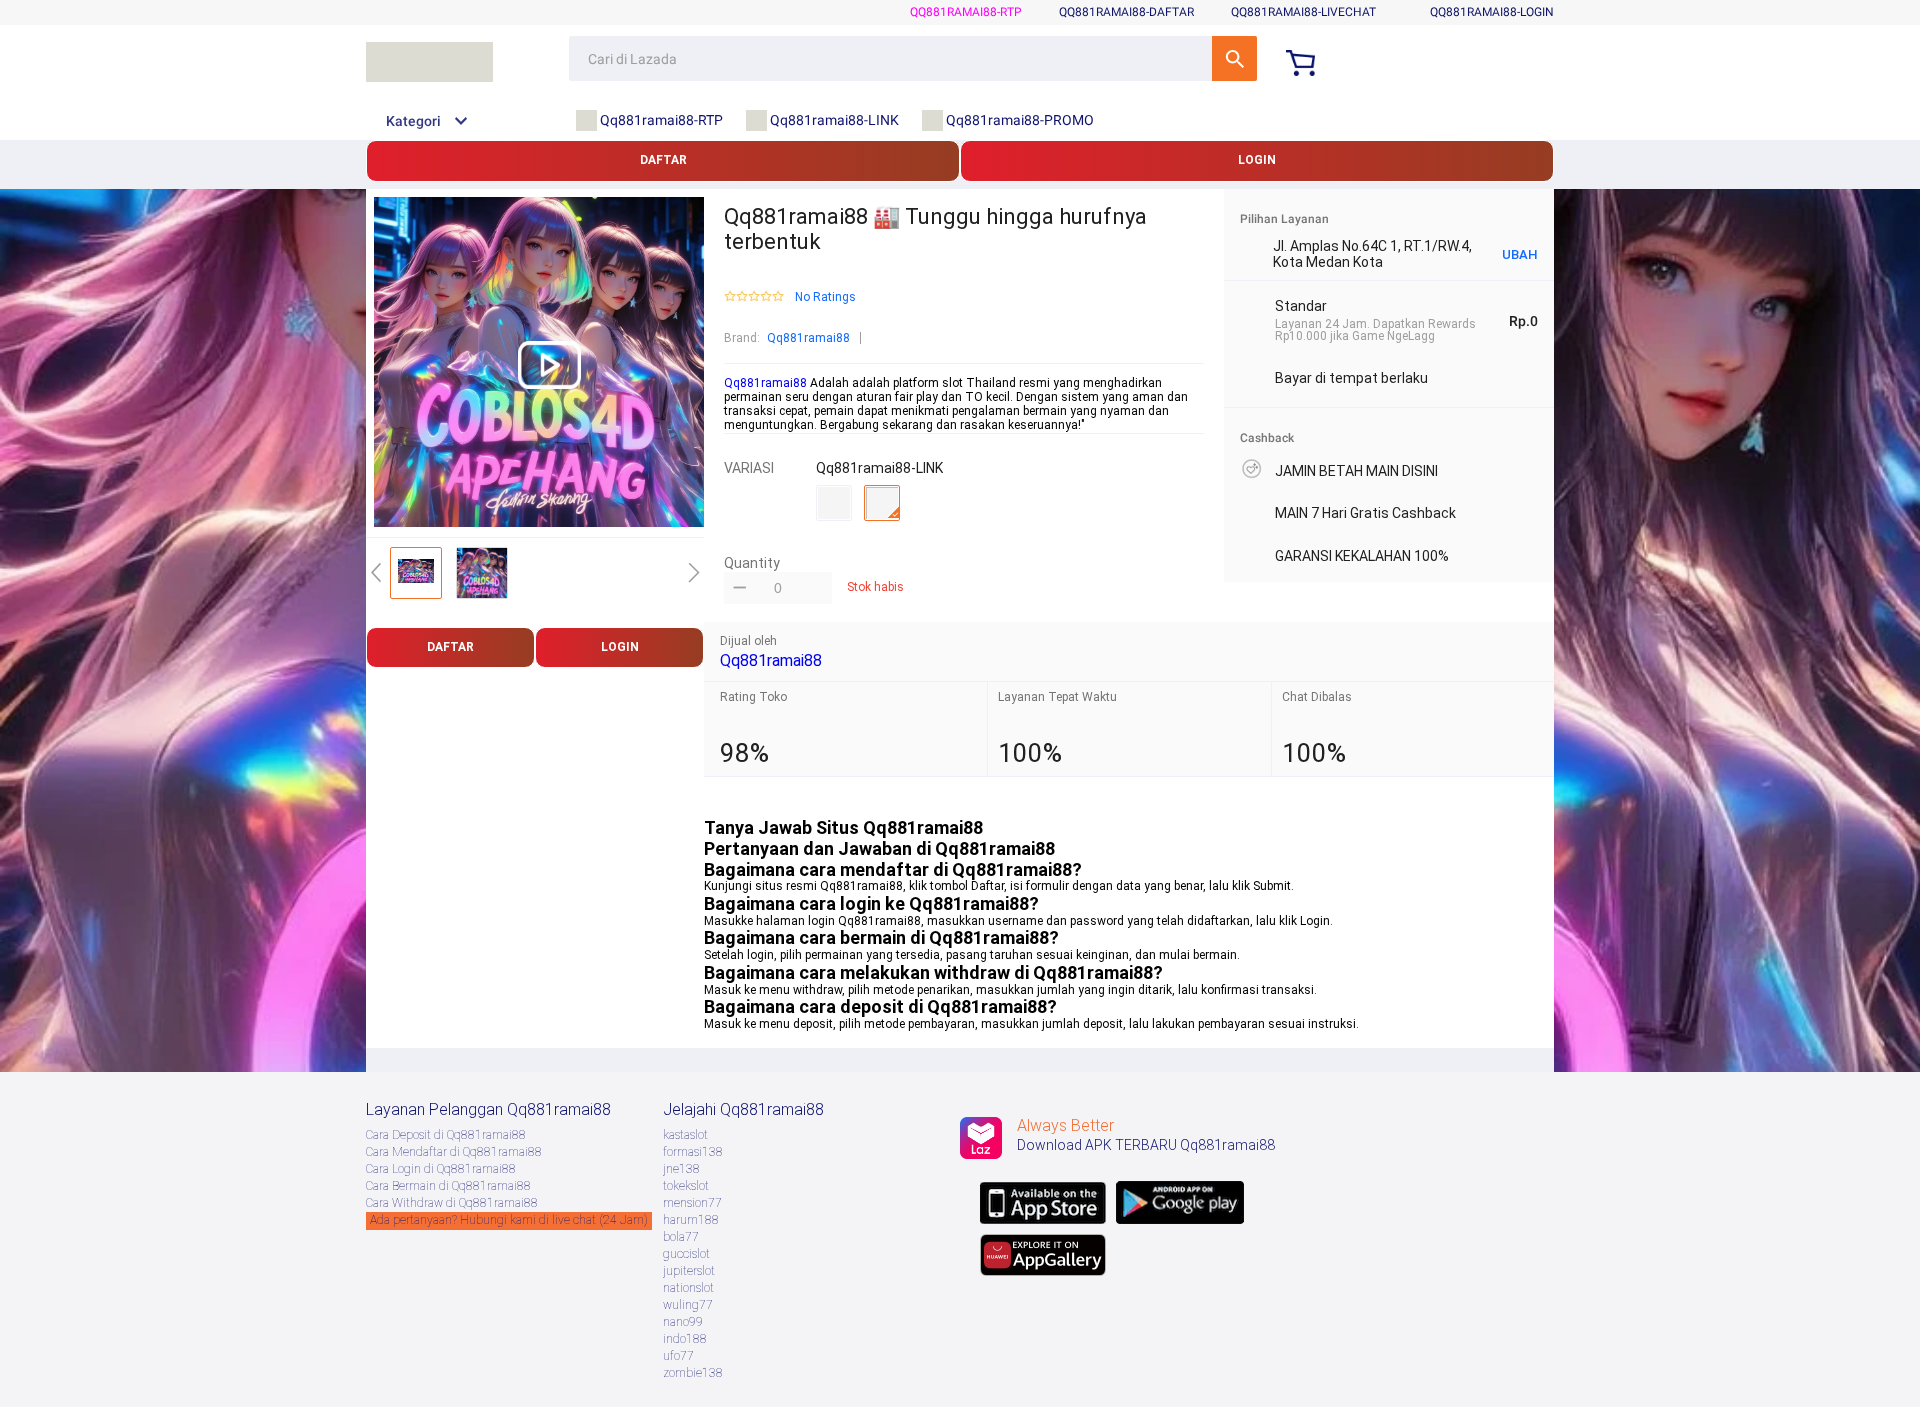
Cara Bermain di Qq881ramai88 (448, 1186)
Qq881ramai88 (808, 338)
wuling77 (688, 1305)
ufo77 (678, 1356)
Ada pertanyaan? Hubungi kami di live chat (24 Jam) (509, 1220)
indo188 (685, 1339)
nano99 (683, 1322)
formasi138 (693, 1152)
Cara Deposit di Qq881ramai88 (446, 1135)
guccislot (686, 1254)
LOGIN (1257, 160)
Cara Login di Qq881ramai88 (441, 1169)
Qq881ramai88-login (1492, 12)
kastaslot (685, 1135)
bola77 (681, 1237)
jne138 (681, 1169)
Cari (1234, 58)
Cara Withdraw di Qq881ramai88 (452, 1203)
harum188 (691, 1220)
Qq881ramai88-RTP (966, 12)
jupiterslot (689, 1271)
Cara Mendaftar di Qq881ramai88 (454, 1152)
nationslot (688, 1288)
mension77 (692, 1203)
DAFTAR (663, 160)
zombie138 (693, 1373)
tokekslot (686, 1186)
